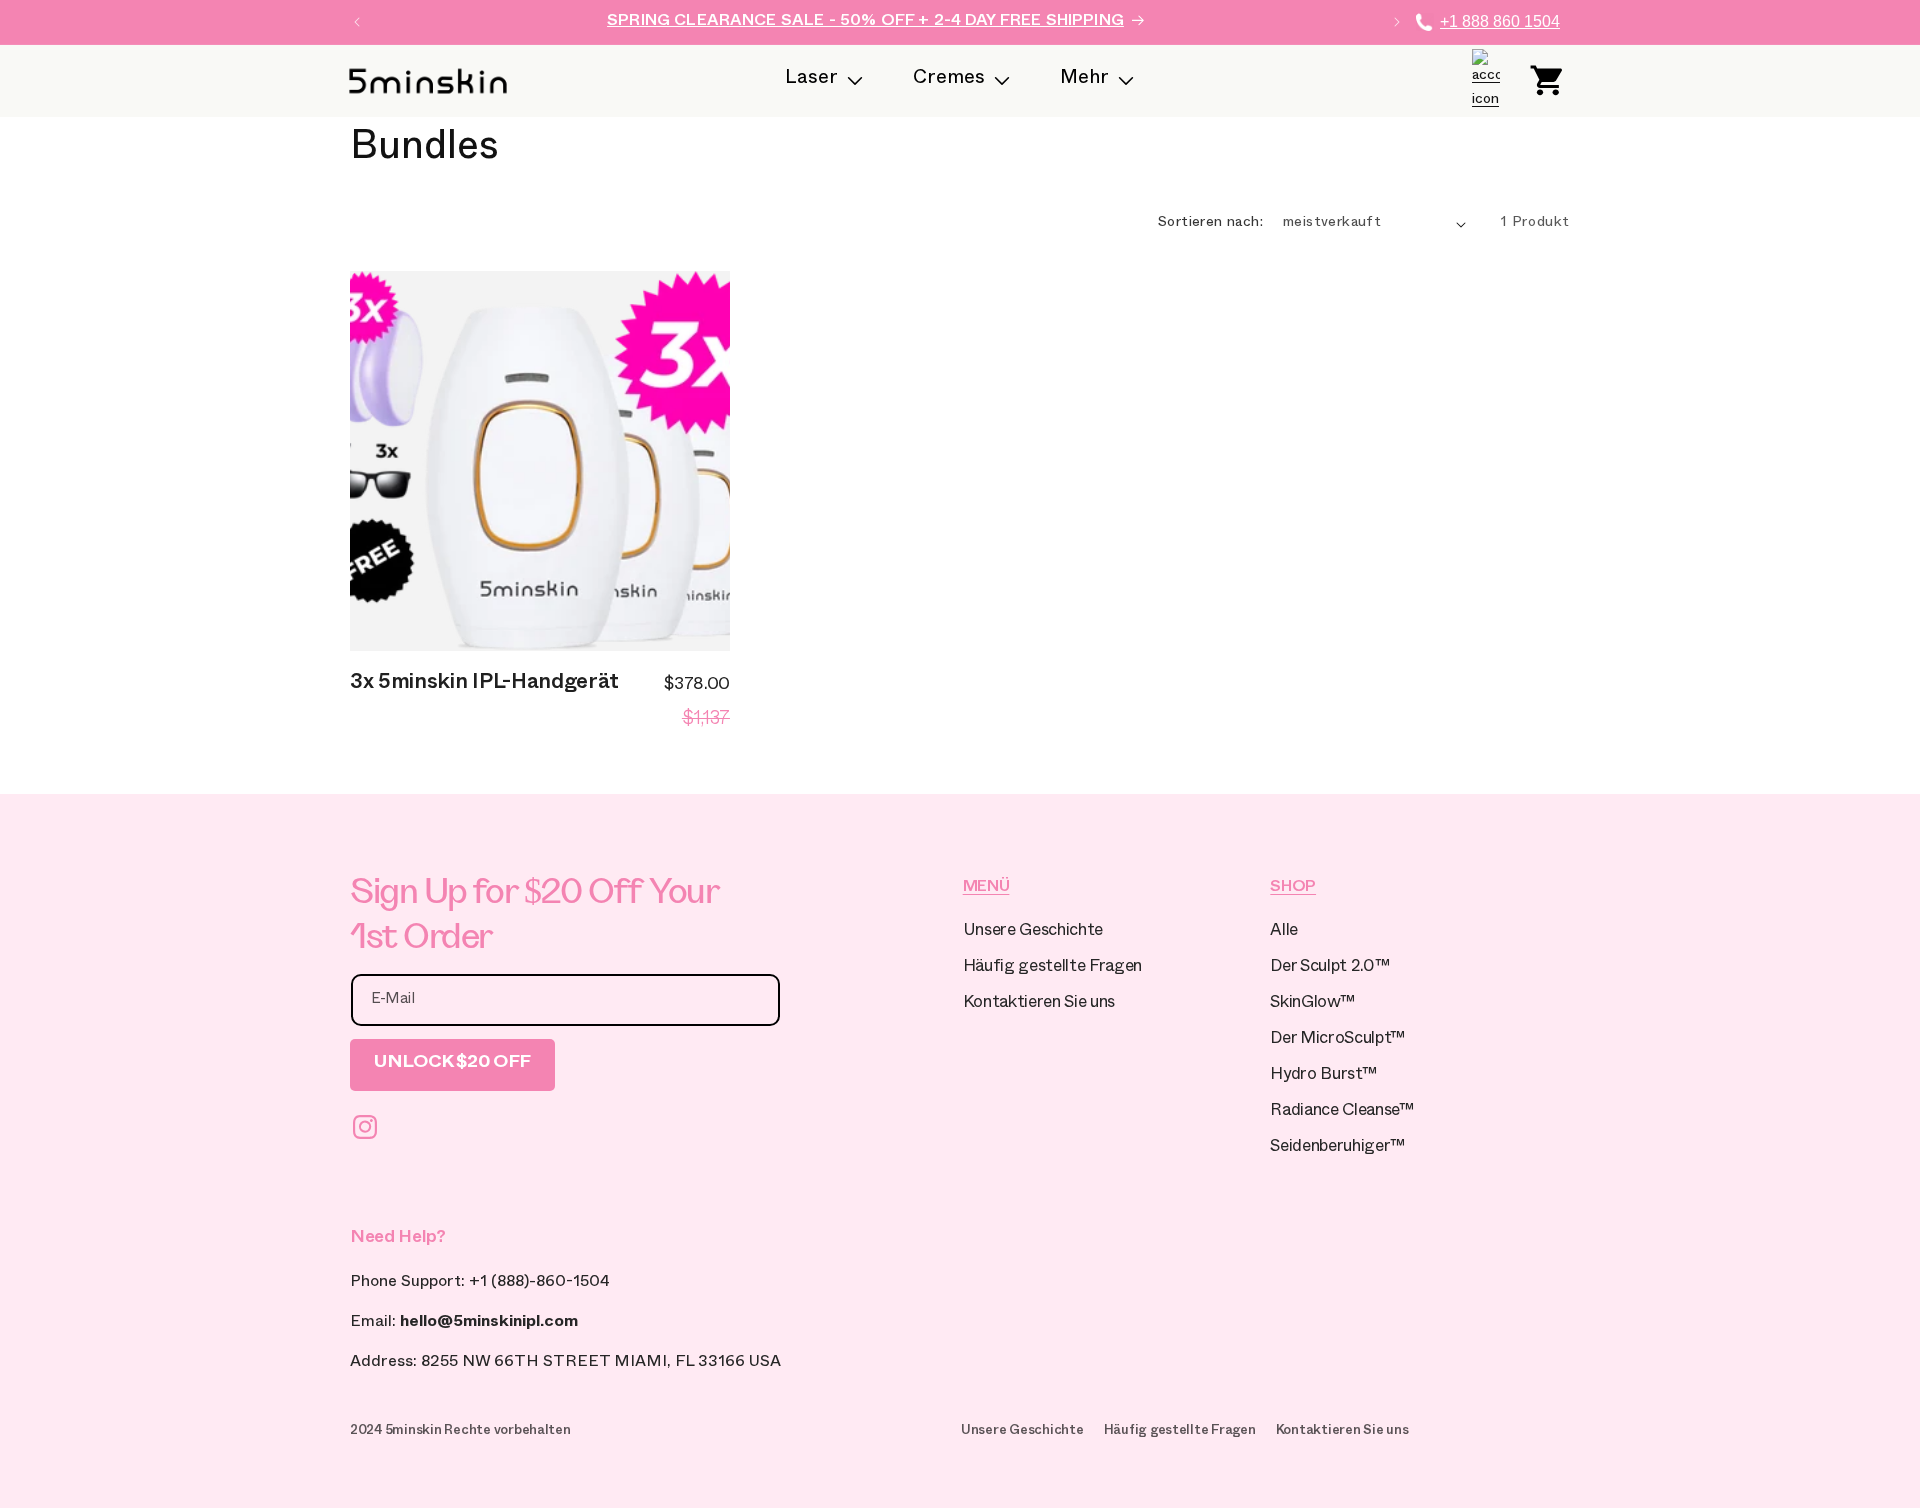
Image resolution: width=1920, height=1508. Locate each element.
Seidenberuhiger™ (1337, 1148)
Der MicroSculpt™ (1337, 1040)
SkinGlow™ (1312, 1004)
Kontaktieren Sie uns (1039, 1004)
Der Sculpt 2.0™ (1329, 968)
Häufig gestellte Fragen (1052, 968)
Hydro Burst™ (1323, 1076)
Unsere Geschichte (1033, 932)
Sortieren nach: (1210, 223)
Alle (1284, 932)
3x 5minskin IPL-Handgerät (484, 685)
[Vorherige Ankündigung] (357, 22)
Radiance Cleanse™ (1341, 1112)
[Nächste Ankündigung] (1397, 22)
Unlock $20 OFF (452, 1064)
